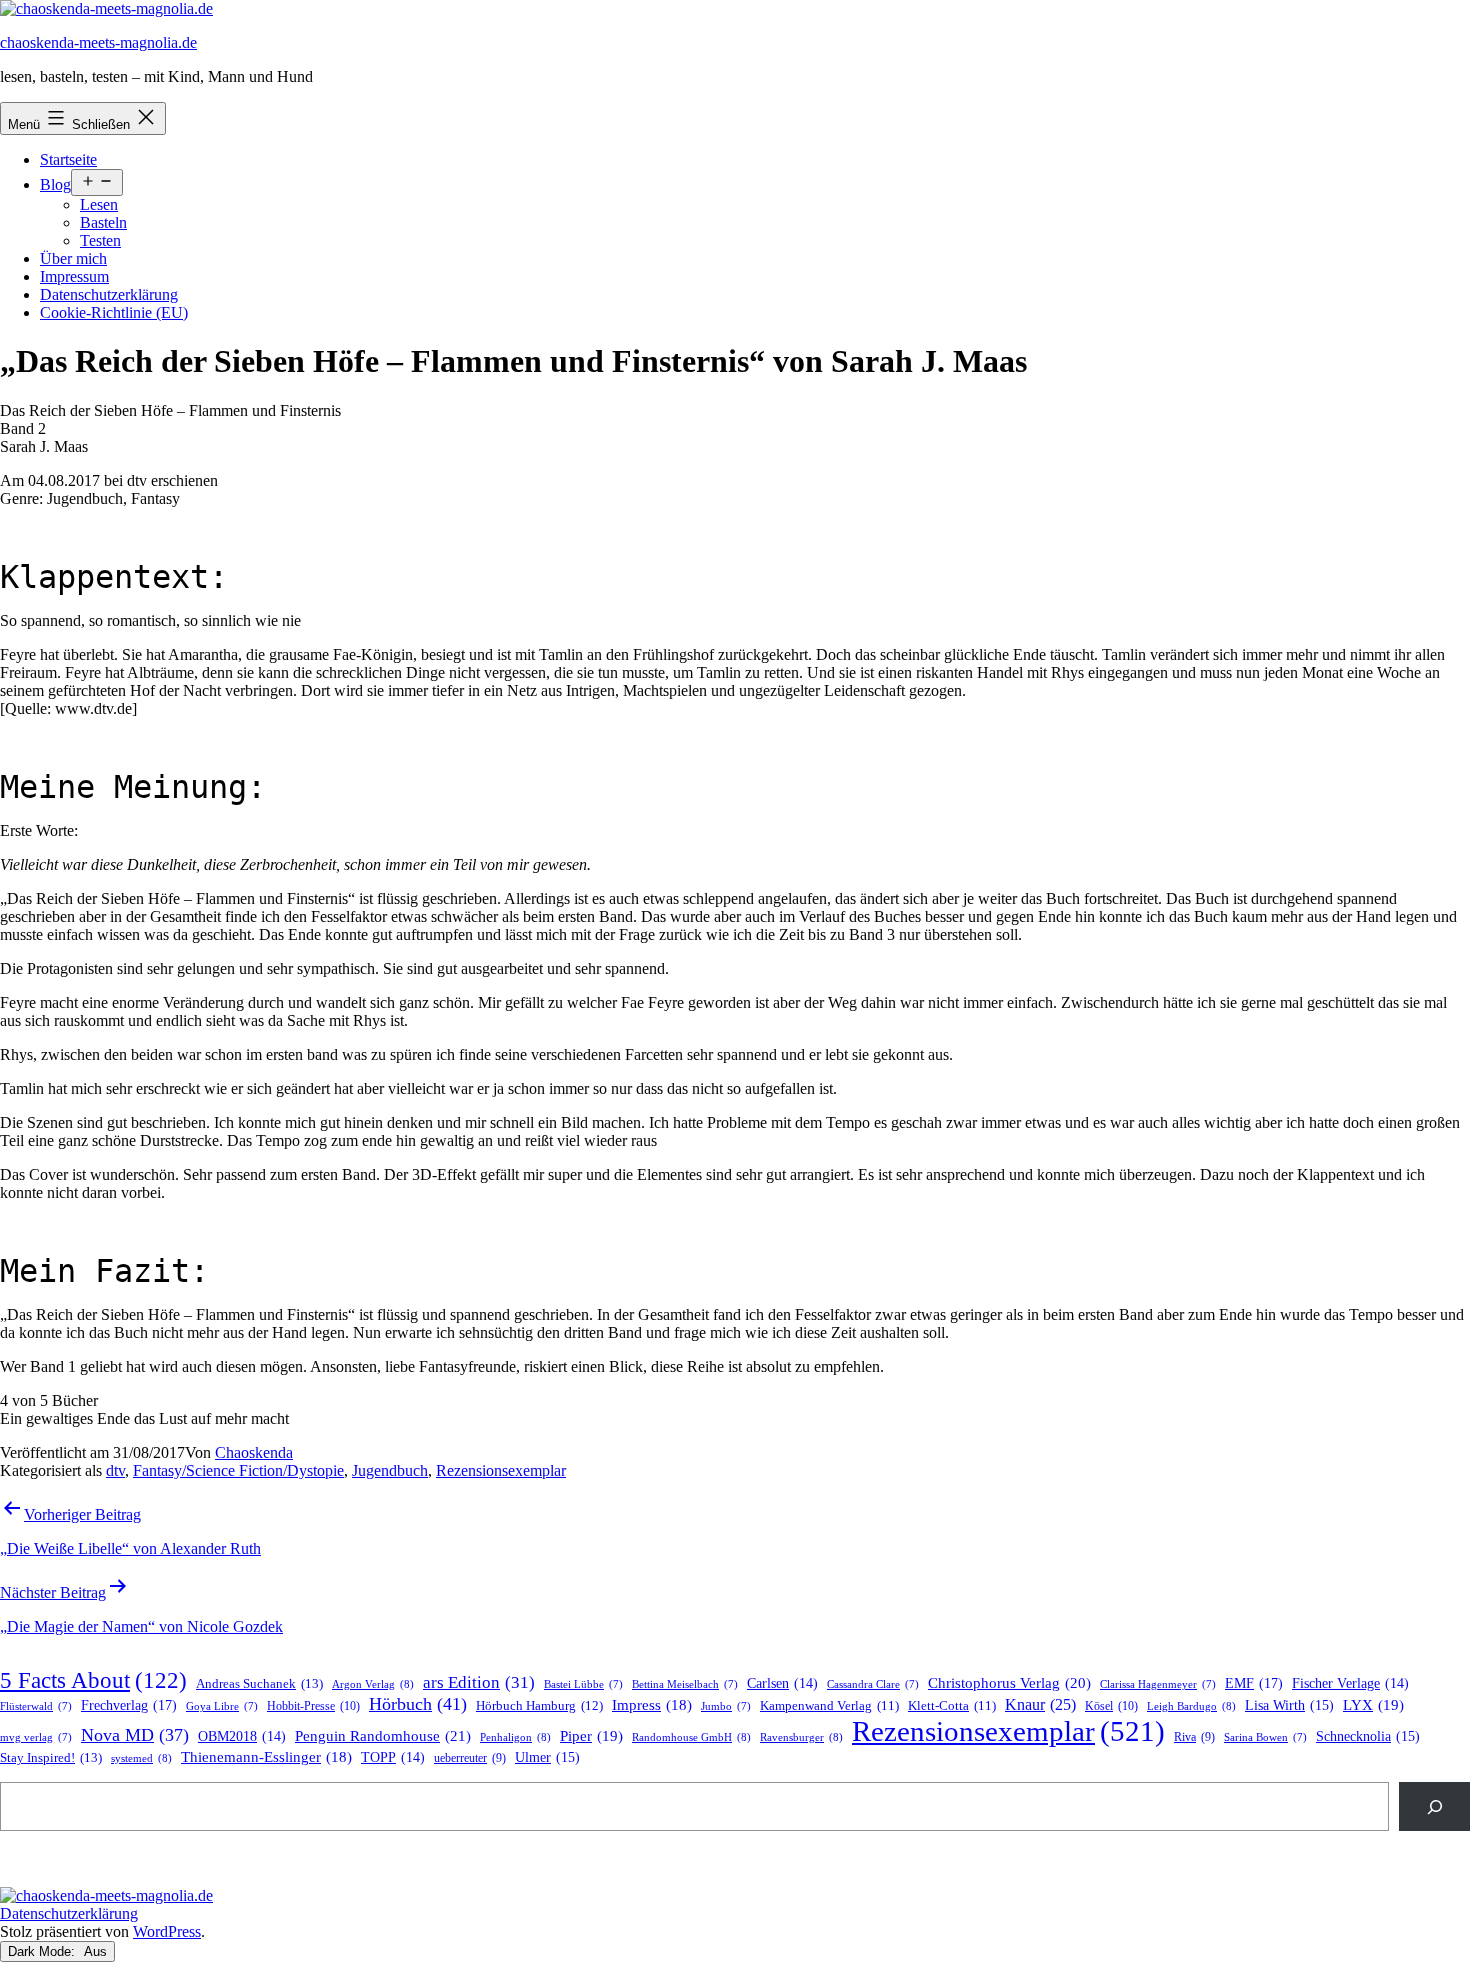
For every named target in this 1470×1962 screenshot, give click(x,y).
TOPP (393, 1757)
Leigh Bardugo (1191, 1706)
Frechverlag (129, 1705)
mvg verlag (36, 1737)
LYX (1373, 1705)
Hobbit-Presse (313, 1706)
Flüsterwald (36, 1706)
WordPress (167, 1931)
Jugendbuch (390, 1470)
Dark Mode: (43, 1951)
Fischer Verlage (1350, 1683)
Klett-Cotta (952, 1706)
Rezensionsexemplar (501, 1470)
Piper (591, 1736)
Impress (652, 1705)
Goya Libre (222, 1706)
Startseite (68, 159)
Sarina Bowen (1265, 1737)
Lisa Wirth (1289, 1705)
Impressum (74, 276)
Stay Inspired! (51, 1757)
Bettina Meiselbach (685, 1684)
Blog (55, 184)
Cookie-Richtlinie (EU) (114, 312)
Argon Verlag (373, 1684)
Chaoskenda (254, 1452)
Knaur (1040, 1704)
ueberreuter (470, 1758)
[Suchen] (1434, 1806)
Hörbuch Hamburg (539, 1706)
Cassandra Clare (873, 1684)
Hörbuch (418, 1704)
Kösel (1111, 1706)
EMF (1254, 1683)
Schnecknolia (1368, 1736)
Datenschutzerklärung (109, 294)
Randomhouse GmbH (691, 1737)
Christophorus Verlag (1009, 1683)
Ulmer (547, 1757)
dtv (115, 1470)
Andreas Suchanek (259, 1683)
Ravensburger (801, 1737)
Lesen (99, 204)
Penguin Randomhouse (383, 1735)
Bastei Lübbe (583, 1684)
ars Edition (479, 1682)
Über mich (73, 258)
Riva (1194, 1737)
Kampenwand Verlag (829, 1706)
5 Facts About (93, 1680)
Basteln (103, 222)
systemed (141, 1758)
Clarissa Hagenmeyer (1158, 1684)
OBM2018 (242, 1736)
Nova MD (135, 1735)
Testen (100, 240)
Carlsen (782, 1683)
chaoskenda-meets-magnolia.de (98, 42)
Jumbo (726, 1706)
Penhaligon (515, 1737)
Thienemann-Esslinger (266, 1757)
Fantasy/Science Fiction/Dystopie (238, 1470)
